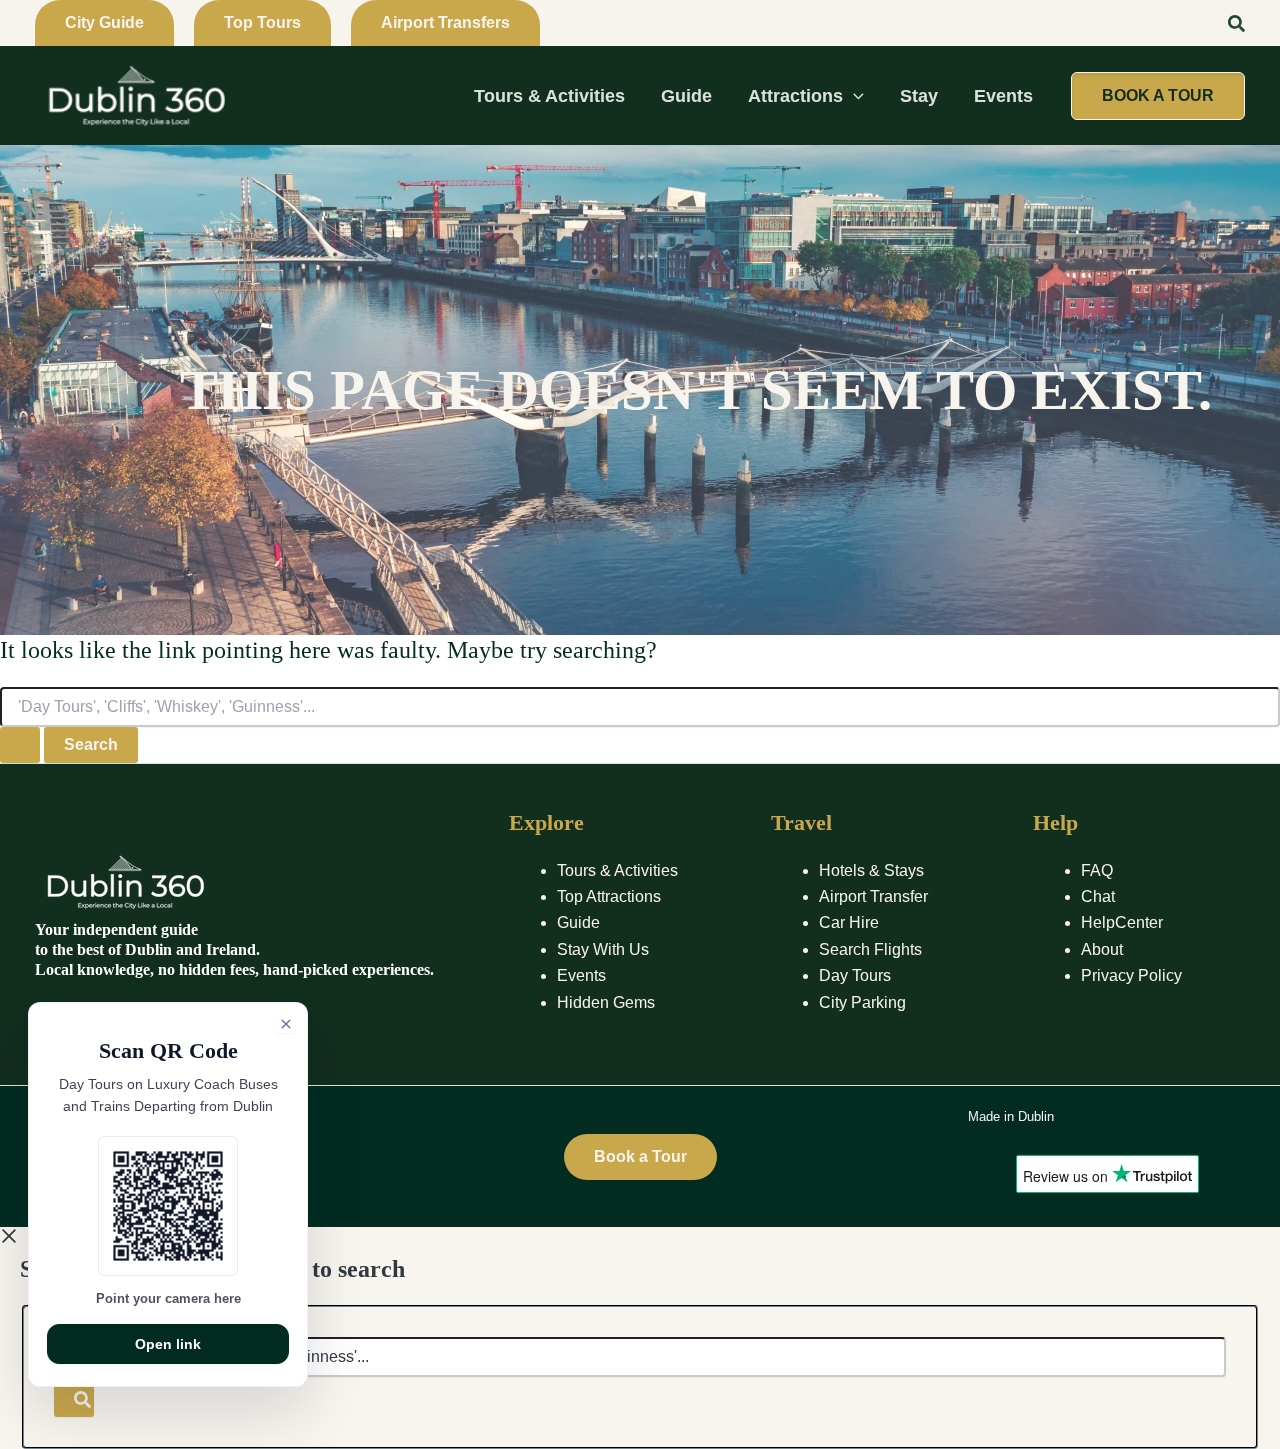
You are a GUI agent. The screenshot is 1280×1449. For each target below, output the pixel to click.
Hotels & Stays (871, 870)
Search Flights (870, 949)
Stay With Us (603, 949)
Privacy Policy (1131, 975)
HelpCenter (1122, 922)
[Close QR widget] (286, 1024)
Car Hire (849, 922)
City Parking (862, 1002)
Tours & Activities (617, 870)
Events (581, 975)
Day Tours (855, 975)
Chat (1098, 896)
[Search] (74, 1397)
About (1102, 949)
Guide (578, 922)
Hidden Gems (606, 1002)
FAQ (1097, 870)
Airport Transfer (873, 896)
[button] (104, 23)
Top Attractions (609, 896)
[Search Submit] (20, 745)
